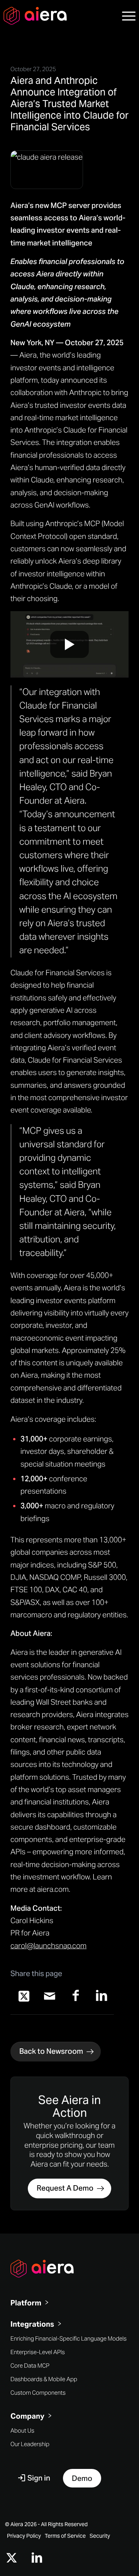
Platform (26, 2303)
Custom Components (38, 2393)
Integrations (32, 2324)
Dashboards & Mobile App (44, 2379)
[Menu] (125, 15)
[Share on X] (24, 1996)
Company (27, 2416)
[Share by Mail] (50, 1996)
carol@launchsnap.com (48, 1946)
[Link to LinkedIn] (37, 2558)
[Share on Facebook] (75, 1996)
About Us (22, 2430)
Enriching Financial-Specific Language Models (69, 2338)
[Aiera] (56, 15)
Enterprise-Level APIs (38, 2352)
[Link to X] (12, 2558)
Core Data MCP (30, 2366)
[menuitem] (125, 15)
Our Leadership (30, 2444)
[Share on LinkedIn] (101, 1996)
